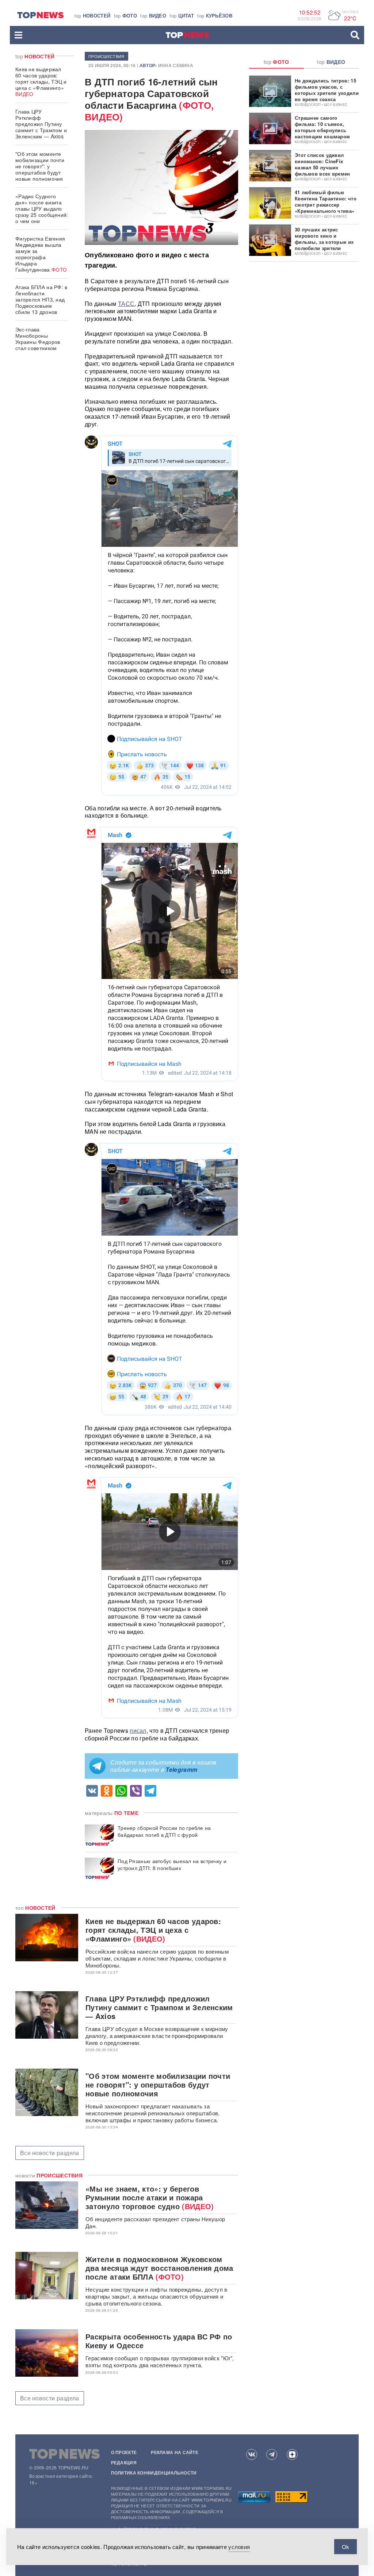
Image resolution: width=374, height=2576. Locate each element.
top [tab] (276, 62)
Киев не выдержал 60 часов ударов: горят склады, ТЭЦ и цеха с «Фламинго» (41, 81)
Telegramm (181, 1769)
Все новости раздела (50, 2153)
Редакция (124, 2462)
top (93, 16)
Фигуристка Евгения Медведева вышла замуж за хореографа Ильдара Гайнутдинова (41, 254)
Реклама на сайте (175, 2452)
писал (138, 1730)
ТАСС (126, 304)
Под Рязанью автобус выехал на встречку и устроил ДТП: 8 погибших (172, 1865)
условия (239, 2547)
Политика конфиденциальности (154, 2473)
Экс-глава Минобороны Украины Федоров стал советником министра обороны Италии (39, 345)
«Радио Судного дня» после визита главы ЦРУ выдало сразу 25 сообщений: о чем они (42, 208)
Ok (346, 2547)
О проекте (124, 2452)
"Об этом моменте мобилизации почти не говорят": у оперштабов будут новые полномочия (40, 166)
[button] (18, 35)
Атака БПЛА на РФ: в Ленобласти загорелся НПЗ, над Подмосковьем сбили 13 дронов (41, 299)
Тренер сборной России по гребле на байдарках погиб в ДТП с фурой (164, 1831)
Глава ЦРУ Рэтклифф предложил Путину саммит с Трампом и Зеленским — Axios (41, 124)
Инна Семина (176, 65)
